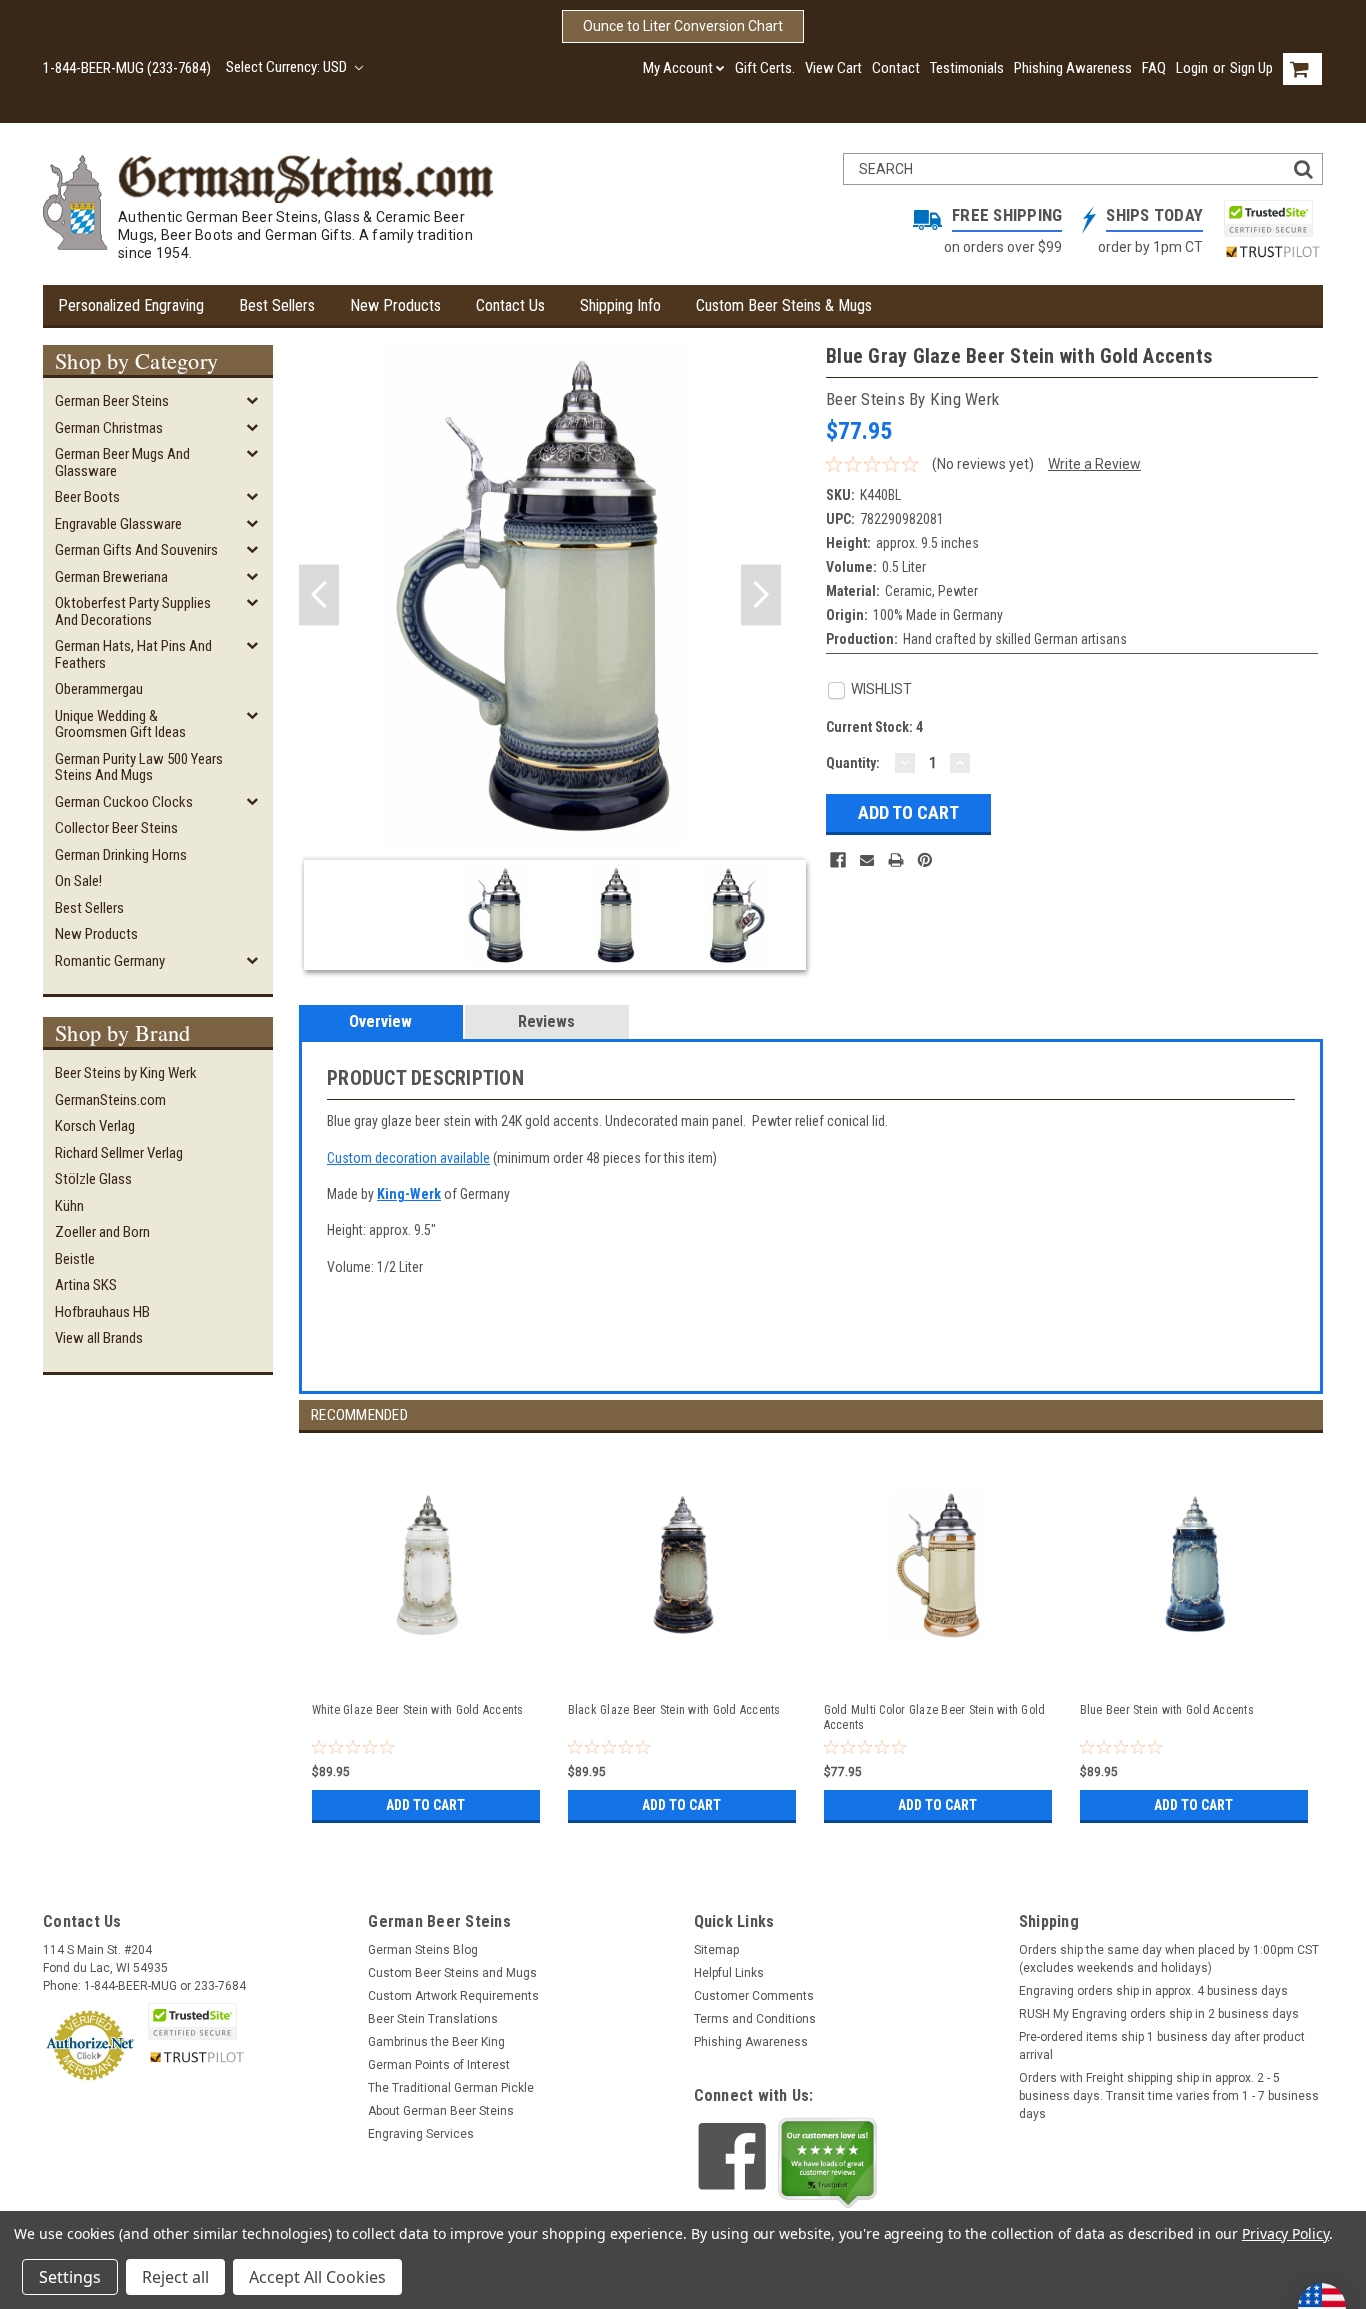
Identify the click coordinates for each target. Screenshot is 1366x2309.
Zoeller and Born (102, 1232)
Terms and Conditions (755, 2019)
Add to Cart (425, 1805)
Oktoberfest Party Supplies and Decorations (133, 611)
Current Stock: (874, 727)
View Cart (833, 68)
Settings (70, 2277)
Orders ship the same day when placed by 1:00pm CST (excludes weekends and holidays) (1169, 1959)
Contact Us (510, 305)
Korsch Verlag (95, 1126)
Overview (380, 1021)
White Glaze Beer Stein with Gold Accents (418, 1710)
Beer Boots (87, 497)
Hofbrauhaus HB (102, 1312)
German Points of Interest (439, 2065)
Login (1192, 68)
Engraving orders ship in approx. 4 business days (1153, 1991)
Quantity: (853, 763)
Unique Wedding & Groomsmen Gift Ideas (120, 724)
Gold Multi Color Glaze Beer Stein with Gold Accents (935, 1717)
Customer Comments (754, 1996)
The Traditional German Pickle (451, 2088)
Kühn (69, 1206)
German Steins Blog (423, 1950)
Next (761, 595)
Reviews (546, 1021)
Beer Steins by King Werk (126, 1073)
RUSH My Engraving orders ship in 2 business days (1159, 2014)
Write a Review (1094, 464)
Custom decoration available (408, 1158)
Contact (896, 68)
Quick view (428, 1666)
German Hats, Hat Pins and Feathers (133, 654)
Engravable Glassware (118, 524)
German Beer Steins (112, 401)
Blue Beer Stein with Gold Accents (1167, 1710)
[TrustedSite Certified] (1268, 218)
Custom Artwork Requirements (453, 1996)
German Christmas (109, 428)
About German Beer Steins (441, 2111)
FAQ (1154, 68)
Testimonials (967, 68)
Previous (319, 595)
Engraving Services (421, 2134)
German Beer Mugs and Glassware (122, 462)
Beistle (75, 1259)
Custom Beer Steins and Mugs (452, 1973)
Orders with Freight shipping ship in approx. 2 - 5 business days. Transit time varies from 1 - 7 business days (1169, 2096)
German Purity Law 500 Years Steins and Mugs (139, 767)
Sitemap (716, 1950)
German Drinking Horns (121, 855)
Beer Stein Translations (433, 2019)
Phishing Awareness (1073, 68)
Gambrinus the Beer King (436, 2042)
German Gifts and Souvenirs (136, 550)
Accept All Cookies (317, 2277)
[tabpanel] (427, 1630)
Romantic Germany (110, 961)
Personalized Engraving (131, 305)
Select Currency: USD (288, 67)
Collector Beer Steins (116, 828)
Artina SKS (86, 1285)
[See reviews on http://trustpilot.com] (828, 2163)
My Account (678, 68)
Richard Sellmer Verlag (119, 1153)
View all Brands (99, 1338)
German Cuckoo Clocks (124, 802)
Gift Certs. (765, 68)
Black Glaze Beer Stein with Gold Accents (674, 1710)
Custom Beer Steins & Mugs (784, 305)
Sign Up (1251, 68)
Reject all (175, 2277)
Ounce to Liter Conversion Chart (683, 26)
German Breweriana (111, 577)
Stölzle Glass (93, 1179)
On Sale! (78, 881)
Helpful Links (729, 1973)
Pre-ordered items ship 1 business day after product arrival (1162, 2046)
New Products (395, 305)
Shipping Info (620, 305)
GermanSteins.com (110, 1100)
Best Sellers (277, 305)
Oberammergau (99, 689)
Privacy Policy (1285, 2233)
